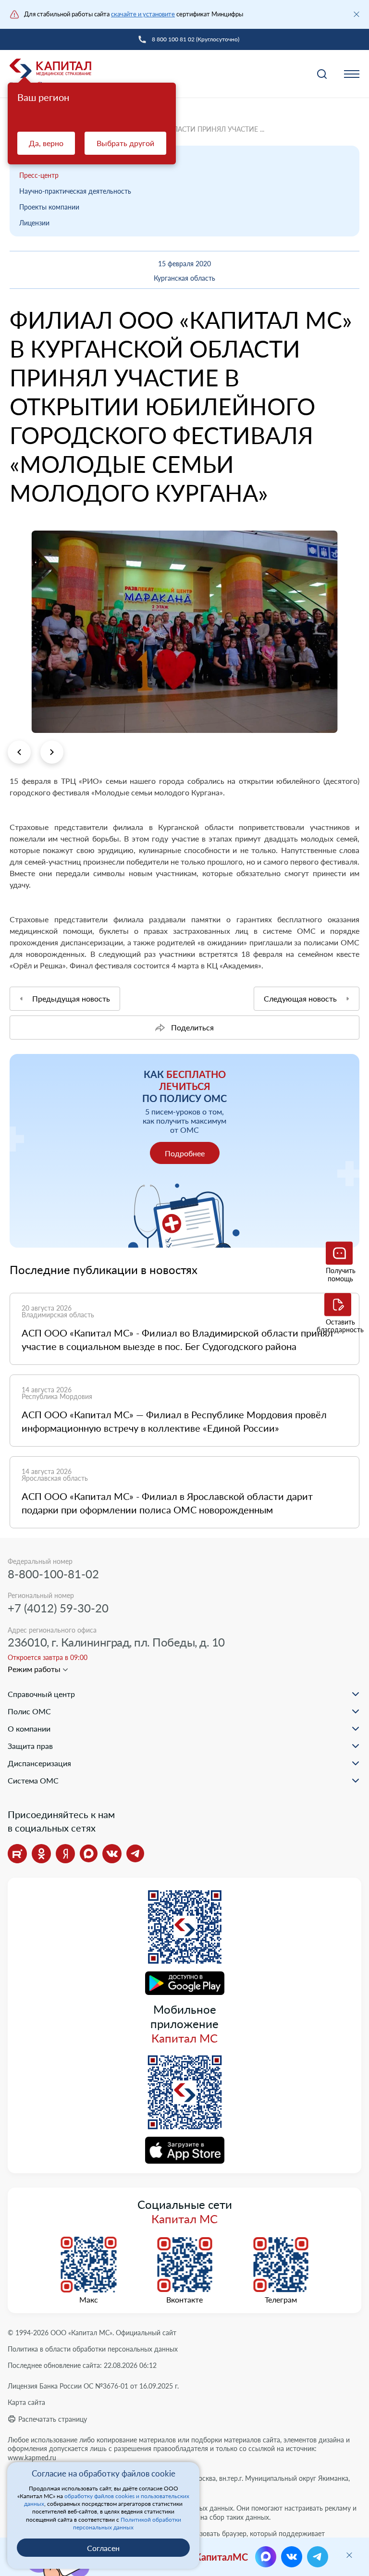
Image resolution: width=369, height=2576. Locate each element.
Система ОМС (33, 1780)
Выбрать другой (125, 143)
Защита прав (30, 1746)
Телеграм (281, 2300)
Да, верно (46, 143)
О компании (29, 1728)
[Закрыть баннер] (357, 14)
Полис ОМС (29, 1711)
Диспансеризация (39, 1763)
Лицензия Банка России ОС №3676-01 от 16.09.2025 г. (93, 2386)
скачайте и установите (143, 14)
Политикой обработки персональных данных (127, 2523)
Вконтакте (184, 2300)
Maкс (89, 2300)
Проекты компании (49, 207)
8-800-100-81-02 (53, 1574)
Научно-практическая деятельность (75, 191)
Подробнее (185, 1153)
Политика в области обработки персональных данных (93, 2349)
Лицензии (34, 223)
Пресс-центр (39, 175)
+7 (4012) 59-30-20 (58, 1608)
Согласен (103, 2548)
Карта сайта (26, 2402)
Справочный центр (41, 1694)
